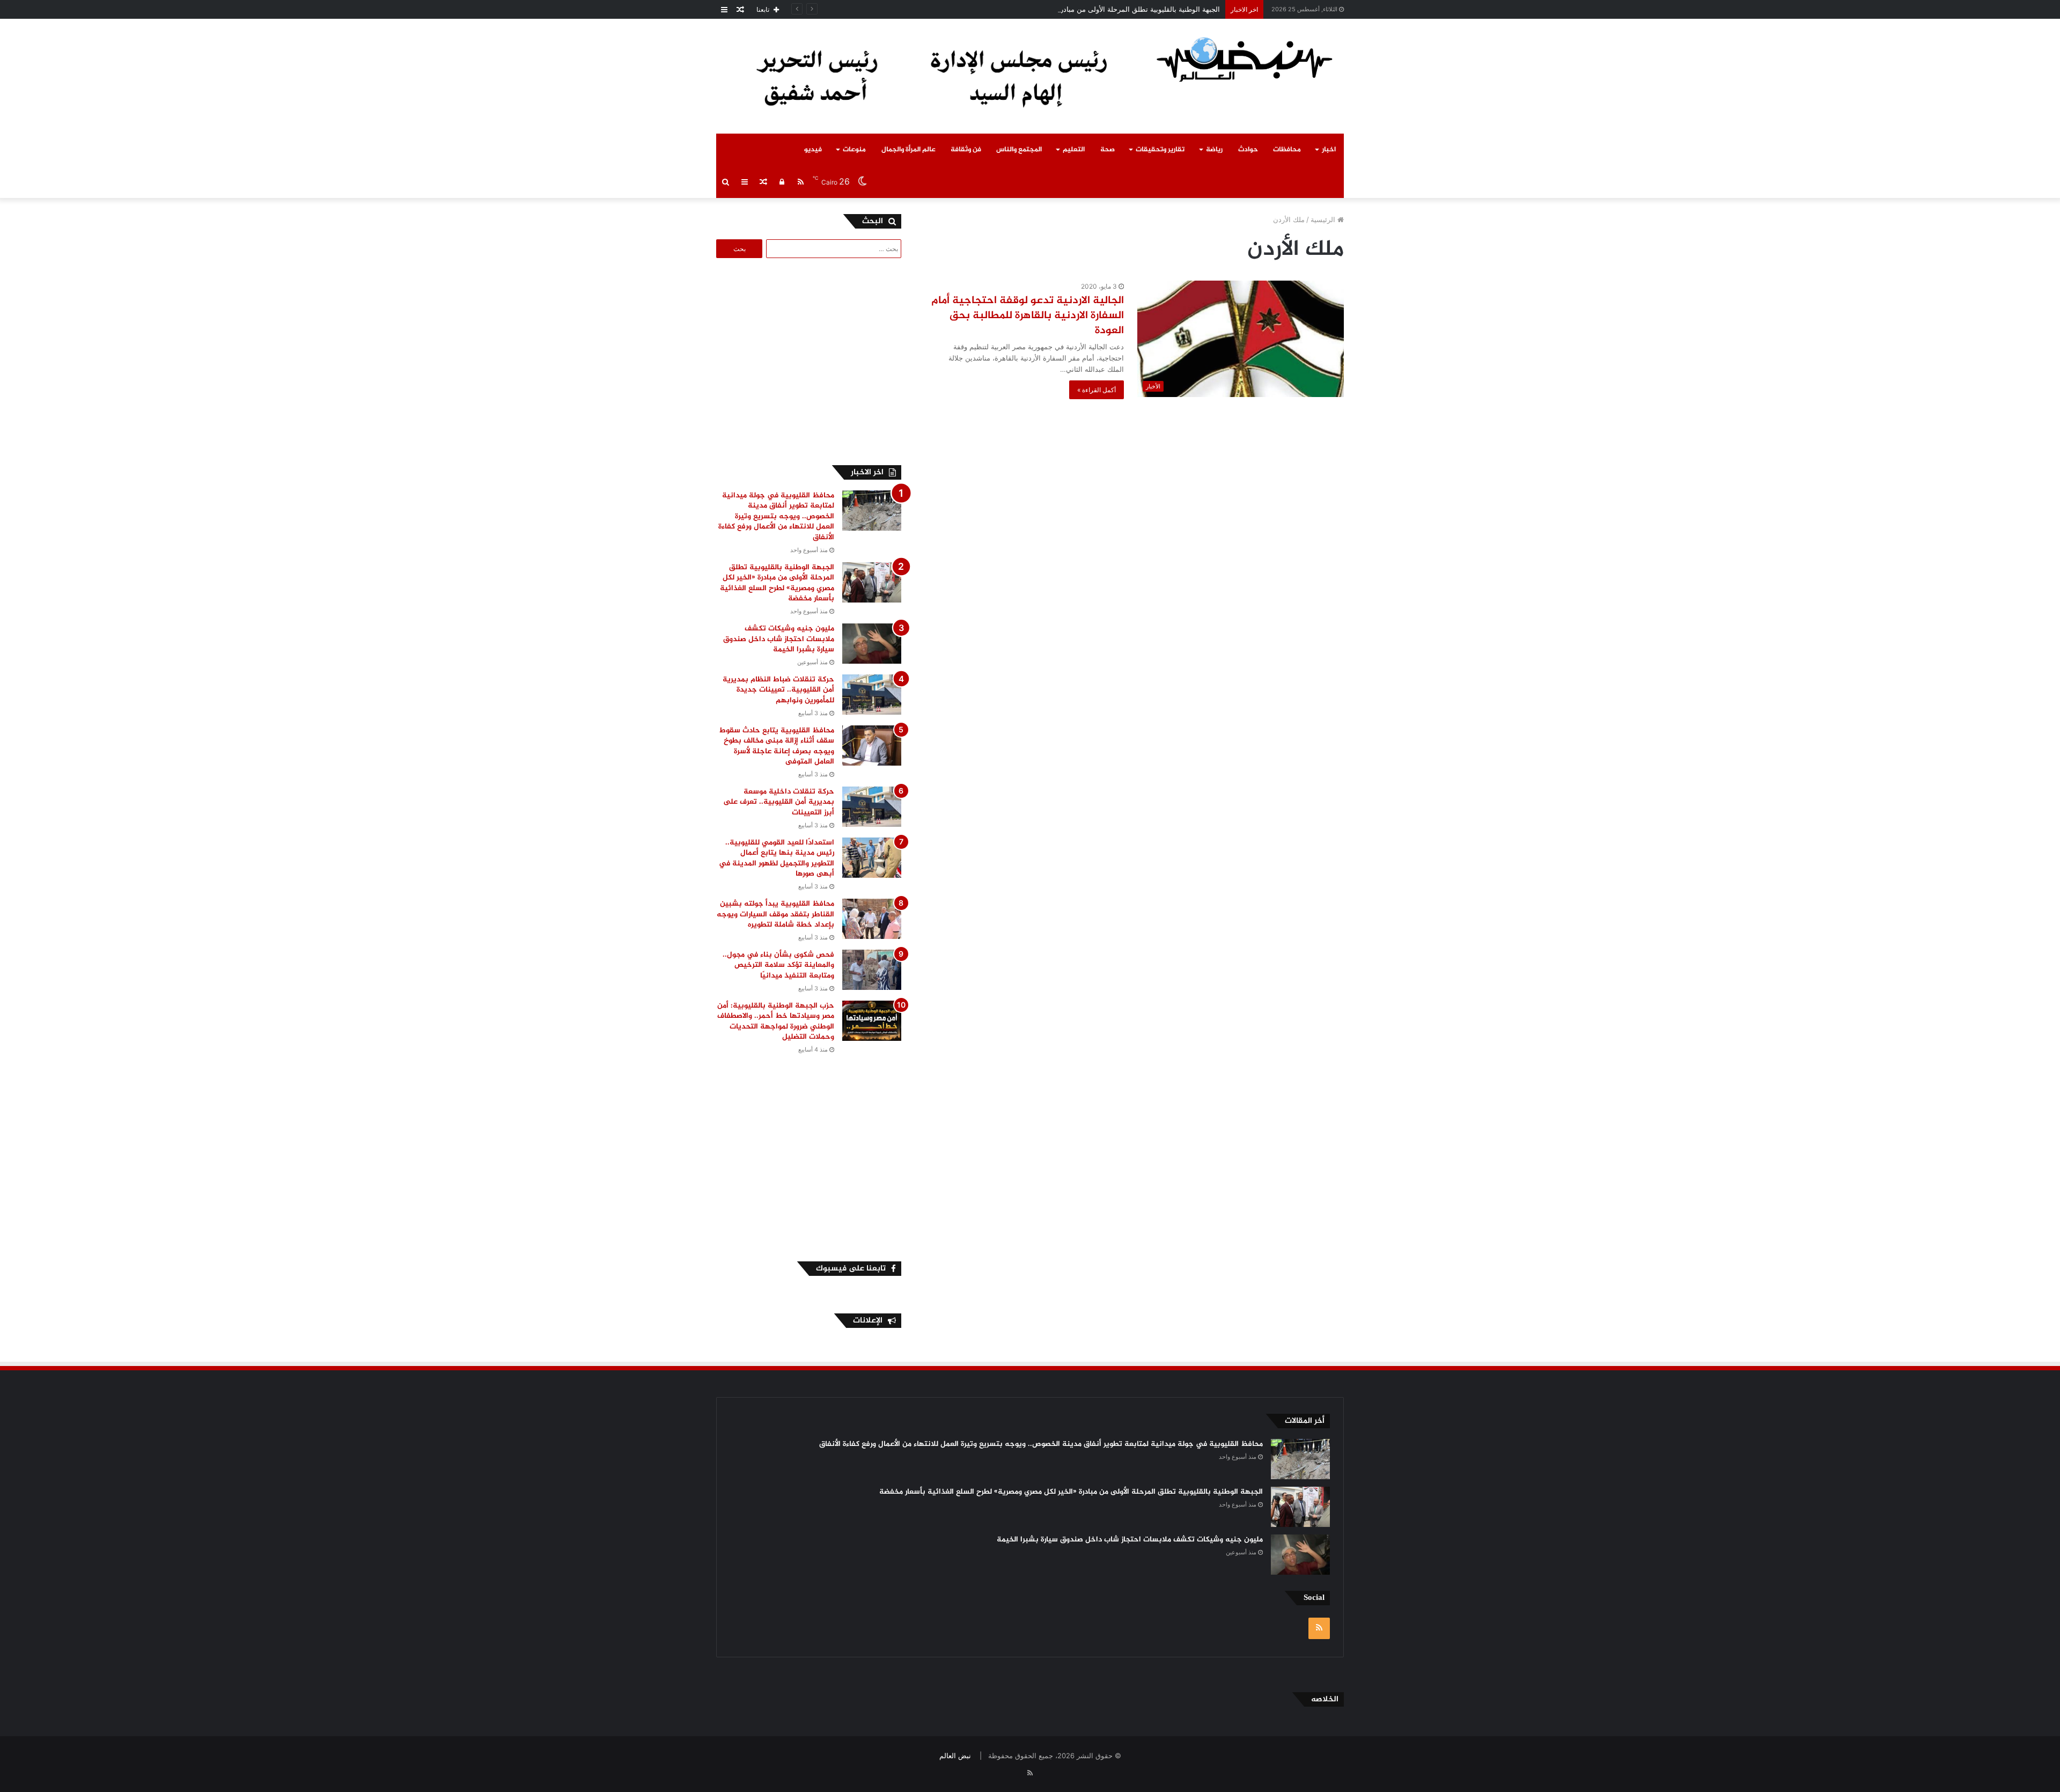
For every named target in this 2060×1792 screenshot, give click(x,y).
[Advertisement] (811, 360)
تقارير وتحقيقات (1160, 150)
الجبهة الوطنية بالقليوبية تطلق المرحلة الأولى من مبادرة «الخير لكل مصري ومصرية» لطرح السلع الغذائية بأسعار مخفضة (1044, 9)
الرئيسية (1324, 219)
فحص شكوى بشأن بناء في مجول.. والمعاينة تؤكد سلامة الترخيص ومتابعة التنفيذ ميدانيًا (778, 965)
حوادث (1248, 150)
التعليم (1074, 150)
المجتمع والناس (1019, 150)
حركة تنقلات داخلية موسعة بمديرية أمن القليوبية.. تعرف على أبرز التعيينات (779, 802)
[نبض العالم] (1245, 59)
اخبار (1329, 150)
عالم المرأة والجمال (908, 150)
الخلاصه (1325, 1699)
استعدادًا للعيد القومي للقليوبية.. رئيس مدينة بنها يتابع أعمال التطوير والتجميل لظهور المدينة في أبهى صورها (777, 858)
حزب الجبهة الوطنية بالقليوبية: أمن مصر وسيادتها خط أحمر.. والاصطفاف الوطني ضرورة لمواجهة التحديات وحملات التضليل (776, 1022)
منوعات (854, 150)
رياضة (1214, 150)
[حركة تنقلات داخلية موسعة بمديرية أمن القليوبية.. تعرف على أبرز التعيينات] (872, 807)
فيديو (813, 150)
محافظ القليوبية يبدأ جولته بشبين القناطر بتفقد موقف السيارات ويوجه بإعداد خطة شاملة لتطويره (775, 914)
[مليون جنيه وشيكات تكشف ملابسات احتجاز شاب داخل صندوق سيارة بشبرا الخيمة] (872, 644)
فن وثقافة (966, 150)
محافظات (1287, 150)
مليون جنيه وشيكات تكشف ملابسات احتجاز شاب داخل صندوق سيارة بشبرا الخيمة (779, 639)
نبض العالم (955, 1756)
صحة (1108, 150)
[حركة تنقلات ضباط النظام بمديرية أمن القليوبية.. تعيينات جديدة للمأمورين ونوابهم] (872, 695)
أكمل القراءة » (1097, 390)
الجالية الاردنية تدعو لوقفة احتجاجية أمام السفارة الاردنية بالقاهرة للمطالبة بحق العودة (1028, 316)
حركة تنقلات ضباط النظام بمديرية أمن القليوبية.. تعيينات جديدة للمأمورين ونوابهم (778, 690)
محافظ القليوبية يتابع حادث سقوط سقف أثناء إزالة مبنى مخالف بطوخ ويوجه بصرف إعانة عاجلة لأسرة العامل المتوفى (777, 746)
